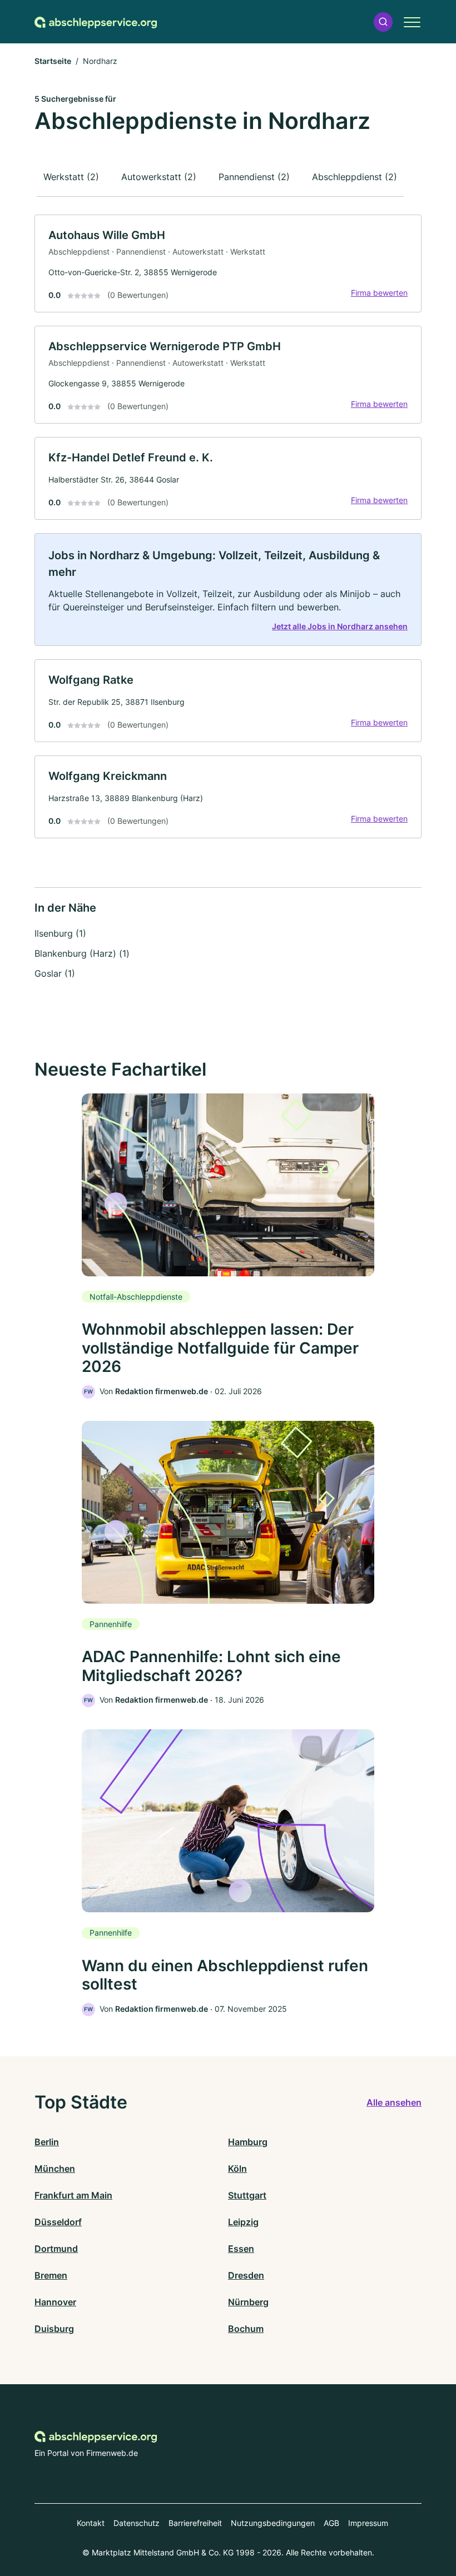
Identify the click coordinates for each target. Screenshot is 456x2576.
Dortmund (56, 2249)
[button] (383, 22)
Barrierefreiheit (195, 2523)
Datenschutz (137, 2523)
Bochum (246, 2329)
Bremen (51, 2275)
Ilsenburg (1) (60, 933)
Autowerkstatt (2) (159, 177)
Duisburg (54, 2329)
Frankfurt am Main (73, 2195)
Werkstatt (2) (71, 177)
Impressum (368, 2523)
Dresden (246, 2275)
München (55, 2169)
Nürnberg (248, 2302)
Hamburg (248, 2142)
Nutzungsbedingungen (273, 2523)
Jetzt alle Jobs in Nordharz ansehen (340, 626)
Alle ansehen (394, 2102)
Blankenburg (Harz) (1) (82, 953)
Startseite (53, 61)
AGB (331, 2523)
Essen (241, 2249)
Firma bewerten (379, 293)
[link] (228, 263)
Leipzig (243, 2222)
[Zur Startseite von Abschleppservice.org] (96, 22)
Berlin (47, 2142)
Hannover (55, 2302)
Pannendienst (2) (254, 177)
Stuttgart (247, 2195)
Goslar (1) (55, 973)
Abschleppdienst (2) (355, 177)
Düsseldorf (58, 2222)
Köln (237, 2169)
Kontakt (91, 2523)
